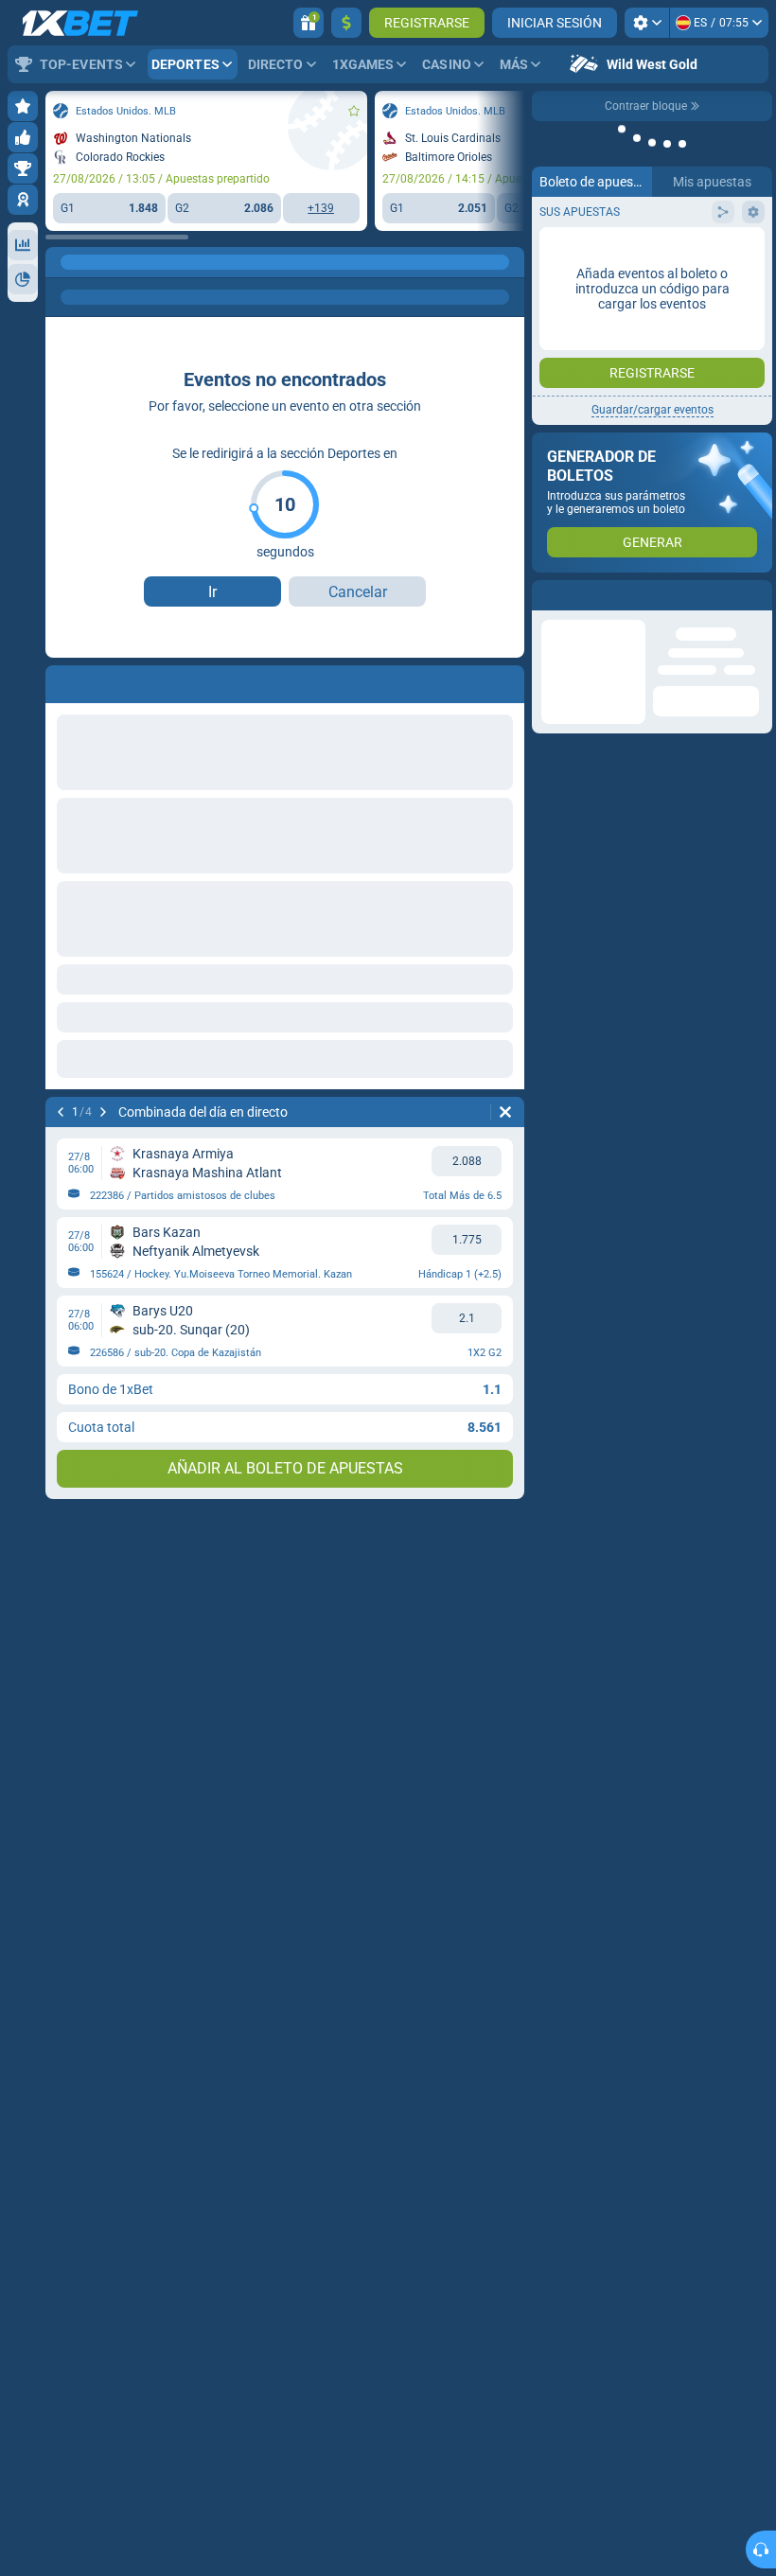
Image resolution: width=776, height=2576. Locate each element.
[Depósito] (346, 23)
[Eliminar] (505, 1112)
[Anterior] (61, 1112)
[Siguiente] (103, 1112)
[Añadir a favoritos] (354, 111)
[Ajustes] (647, 23)
